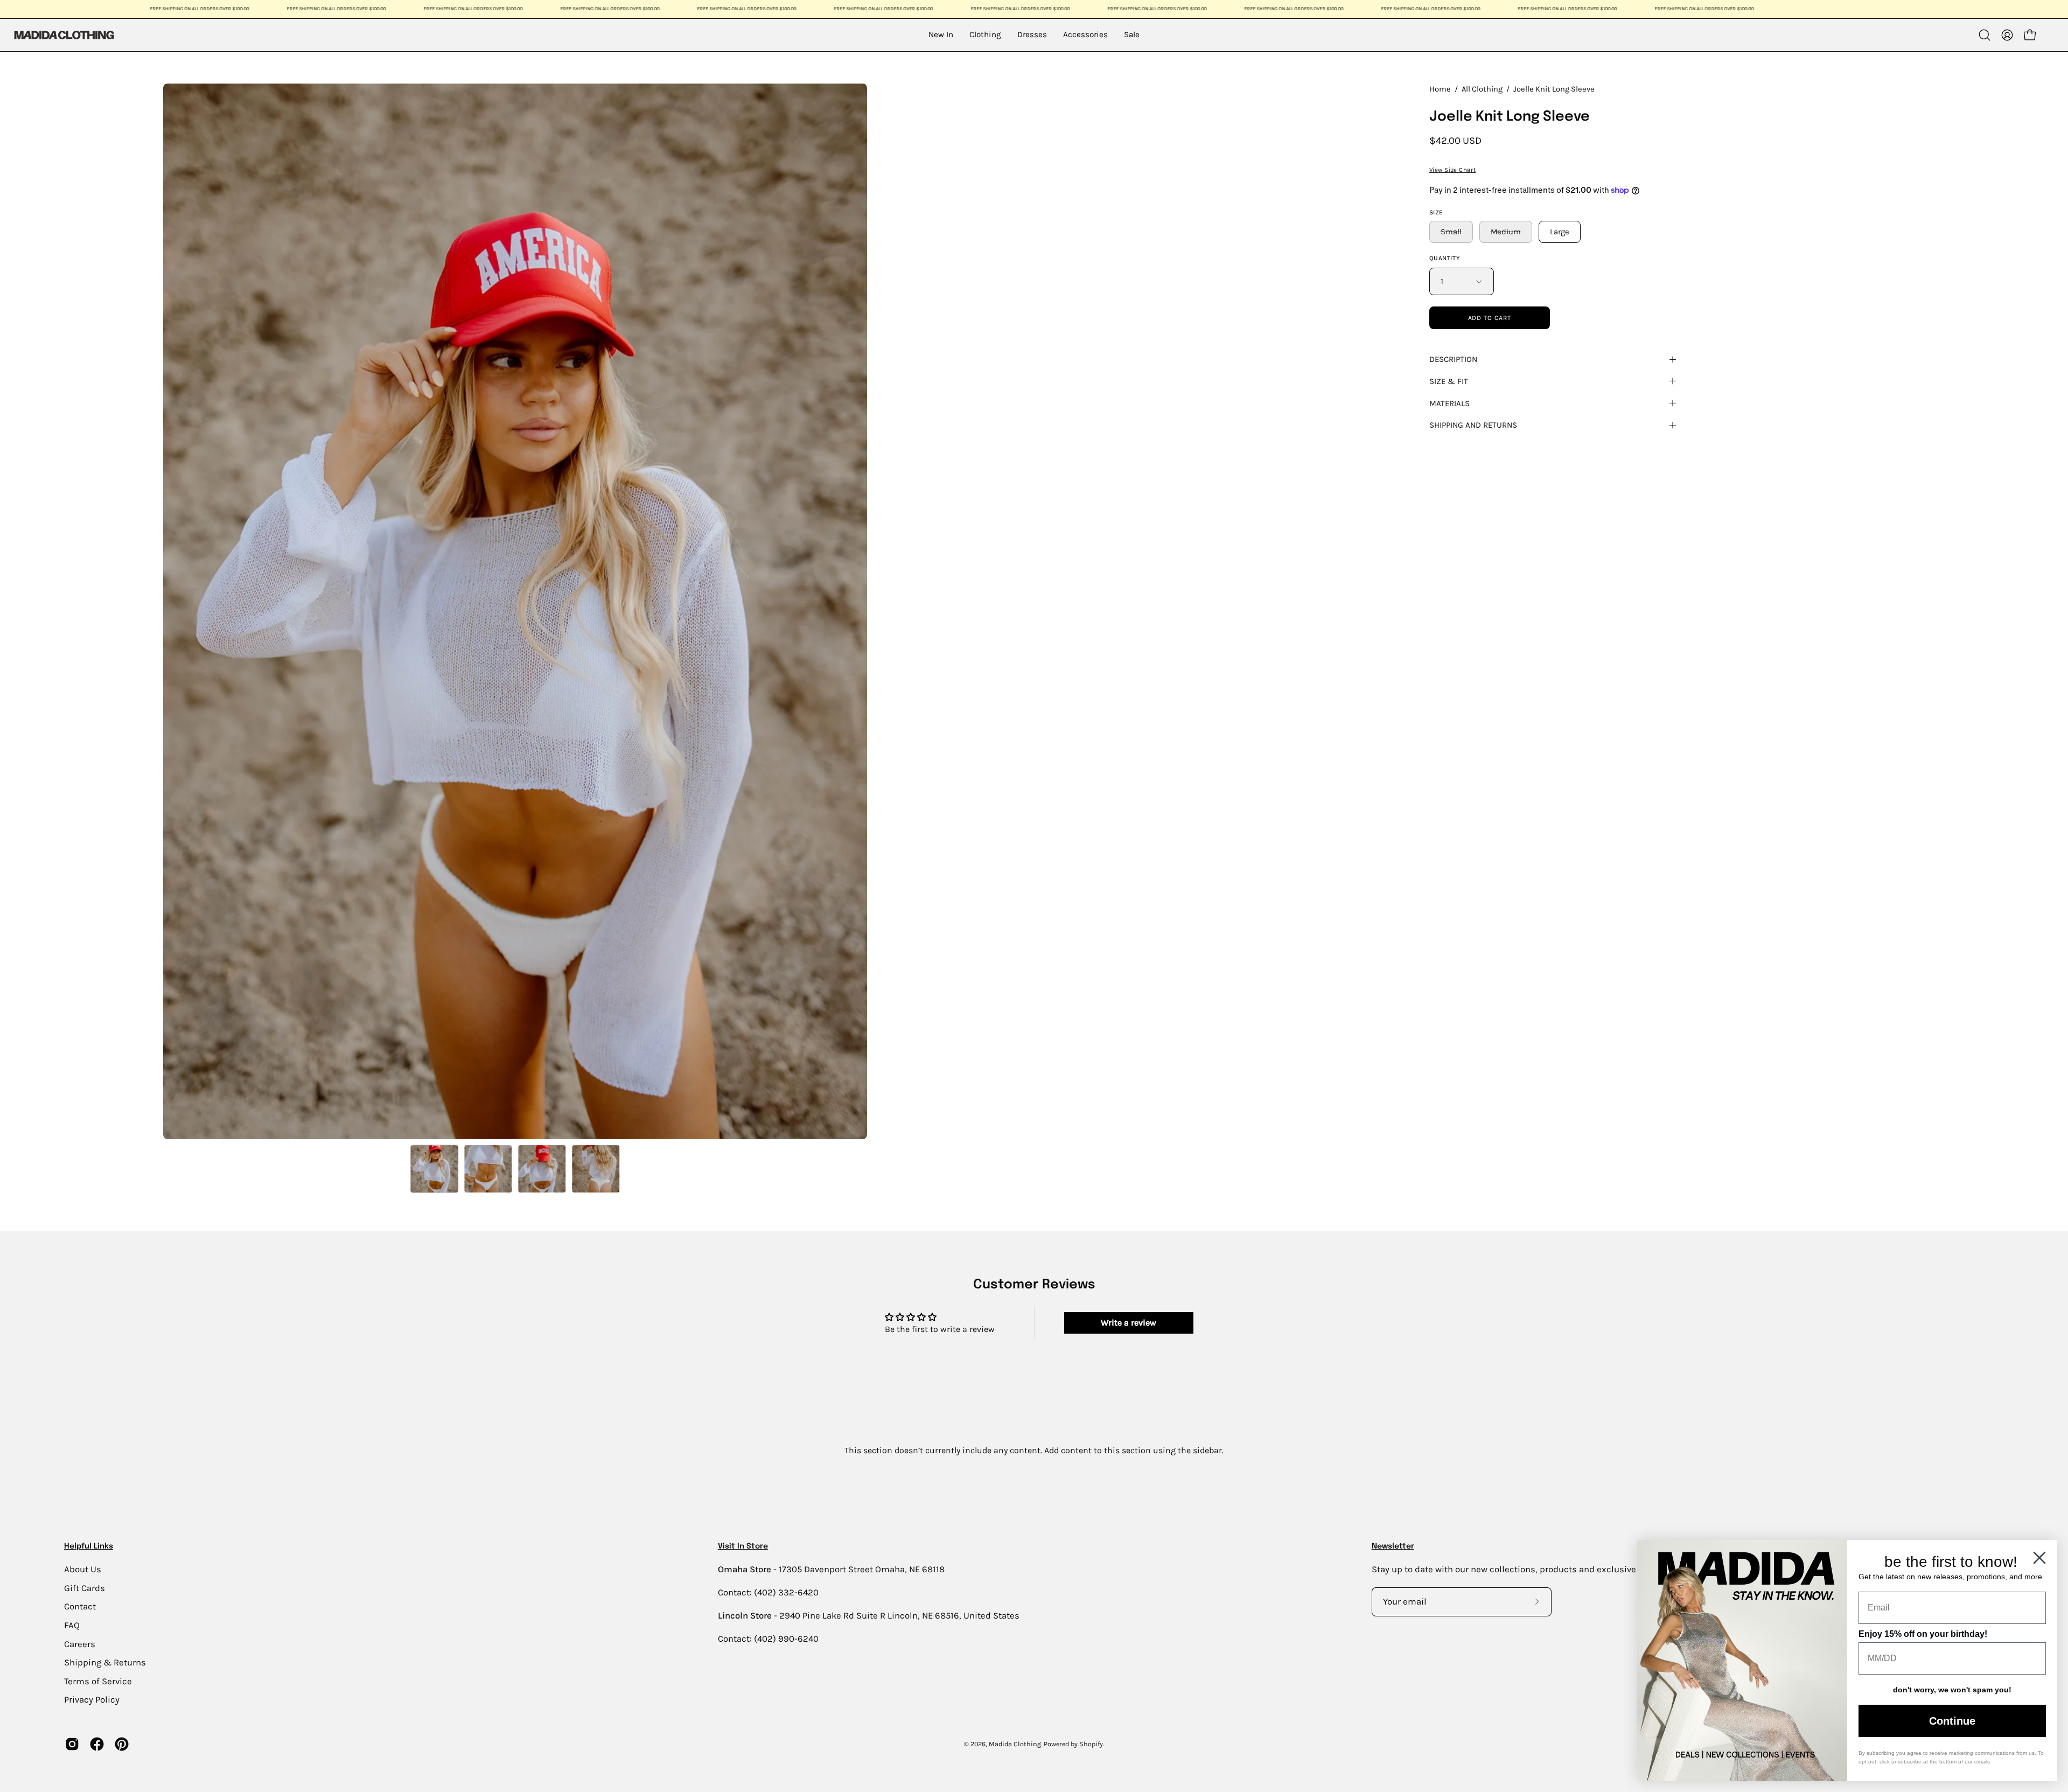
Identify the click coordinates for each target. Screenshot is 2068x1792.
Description (1453, 359)
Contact (80, 1606)
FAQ (72, 1625)
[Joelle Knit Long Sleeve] (435, 1169)
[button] (1985, 35)
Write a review (1129, 1323)
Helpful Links (89, 1546)
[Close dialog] (2039, 1558)
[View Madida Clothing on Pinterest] (122, 1744)
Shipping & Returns (105, 1662)
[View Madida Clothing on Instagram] (72, 1744)
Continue (1952, 1721)
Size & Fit (1449, 381)
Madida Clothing (1015, 1744)
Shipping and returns (1473, 425)
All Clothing (1482, 89)
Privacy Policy (92, 1700)
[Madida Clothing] (64, 35)
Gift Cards (85, 1588)
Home (1440, 89)
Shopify (1091, 1744)
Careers (80, 1644)
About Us (83, 1569)
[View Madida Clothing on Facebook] (97, 1744)
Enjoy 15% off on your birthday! (1923, 1634)
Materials (1449, 403)
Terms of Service (98, 1681)
